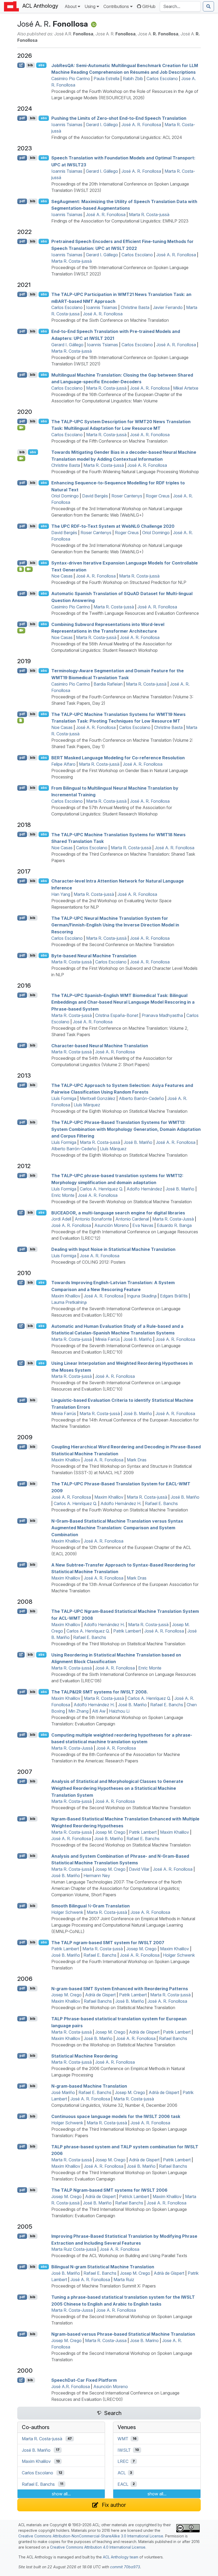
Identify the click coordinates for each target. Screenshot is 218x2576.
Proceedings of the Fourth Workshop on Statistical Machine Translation (120, 1510)
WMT (123, 2439)
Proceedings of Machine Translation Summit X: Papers (104, 2286)
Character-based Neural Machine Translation (100, 1045)
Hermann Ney (97, 1876)
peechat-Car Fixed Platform (84, 2380)
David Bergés (95, 496)
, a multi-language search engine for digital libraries (118, 1213)
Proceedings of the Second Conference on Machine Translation (113, 945)
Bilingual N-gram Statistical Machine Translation (103, 2267)
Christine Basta (135, 307)
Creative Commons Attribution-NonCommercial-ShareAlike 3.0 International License (91, 2536)
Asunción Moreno (112, 1225)
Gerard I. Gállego (102, 125)
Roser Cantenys (127, 496)
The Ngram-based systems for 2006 (109, 2190)
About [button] (71, 6)
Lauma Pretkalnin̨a (69, 1302)
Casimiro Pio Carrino (71, 79)
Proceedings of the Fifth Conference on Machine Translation (109, 441)
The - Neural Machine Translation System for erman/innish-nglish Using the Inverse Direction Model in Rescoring (115, 925)
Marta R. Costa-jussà (149, 215)
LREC (123, 2461)
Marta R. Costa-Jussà (173, 1219)
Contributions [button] (116, 6)
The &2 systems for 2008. (100, 1692)
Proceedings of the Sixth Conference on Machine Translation (110, 320)
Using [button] (90, 6)
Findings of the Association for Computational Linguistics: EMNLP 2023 (120, 221)
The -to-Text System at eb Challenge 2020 (113, 526)
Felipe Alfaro (63, 764)
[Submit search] (208, 6)
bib (30, 65)
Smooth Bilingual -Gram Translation (91, 1906)
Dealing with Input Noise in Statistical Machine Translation (113, 1249)
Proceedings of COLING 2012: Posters (88, 1262)
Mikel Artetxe (186, 388)
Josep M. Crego (110, 1832)
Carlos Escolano (162, 79)
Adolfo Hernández (144, 1189)
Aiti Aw (99, 1711)
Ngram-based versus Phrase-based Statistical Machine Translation (123, 2334)
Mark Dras (137, 1460)
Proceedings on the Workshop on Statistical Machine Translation (113, 2008)
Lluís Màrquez (87, 1105)
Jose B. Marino (144, 2340)
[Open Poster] (21, 720)
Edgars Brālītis (174, 1296)
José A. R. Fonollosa (141, 125)
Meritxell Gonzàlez (98, 1098)
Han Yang (61, 894)
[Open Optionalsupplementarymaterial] (21, 569)
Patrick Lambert (134, 2196)
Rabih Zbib (133, 79)
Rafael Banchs (98, 2001)
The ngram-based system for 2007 (108, 1942)
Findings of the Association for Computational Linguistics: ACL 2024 (117, 137)
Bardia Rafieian (108, 684)
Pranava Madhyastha (162, 1015)
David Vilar (139, 1869)
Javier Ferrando (168, 307)
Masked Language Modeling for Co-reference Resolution (118, 758)
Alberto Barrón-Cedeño (141, 1098)
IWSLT (124, 2450)
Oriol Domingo (65, 496)
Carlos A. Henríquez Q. (101, 1189)
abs (41, 65)
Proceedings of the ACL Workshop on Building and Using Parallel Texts (119, 2256)
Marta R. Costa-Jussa (72, 2310)
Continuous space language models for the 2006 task (116, 2116)
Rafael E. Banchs (161, 1503)
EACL (123, 2484)
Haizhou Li (119, 1711)
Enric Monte (63, 1195)
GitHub (149, 6)
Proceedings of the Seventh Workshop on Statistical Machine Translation (121, 1202)
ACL (122, 2473)
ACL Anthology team (121, 2557)
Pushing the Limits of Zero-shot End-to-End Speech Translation (119, 118)
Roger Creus (158, 496)
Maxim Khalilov (66, 1296)
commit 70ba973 (125, 2567)
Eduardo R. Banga (174, 1225)
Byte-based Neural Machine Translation (94, 955)
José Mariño (63, 2092)
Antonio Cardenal (132, 1219)
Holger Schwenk (67, 1912)
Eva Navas (143, 1225)
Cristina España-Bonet (117, 1015)
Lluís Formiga (64, 1098)
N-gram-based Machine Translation (89, 2086)
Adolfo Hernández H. (121, 1503)
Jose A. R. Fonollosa (100, 1256)
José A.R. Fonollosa (71, 2387)
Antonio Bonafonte (93, 1219)
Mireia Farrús (108, 1339)
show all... (61, 2494)
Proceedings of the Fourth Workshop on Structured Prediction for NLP (119, 582)
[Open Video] (21, 428)
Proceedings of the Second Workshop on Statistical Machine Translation (121, 1808)
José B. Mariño (138, 1142)
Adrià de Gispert (100, 1995)
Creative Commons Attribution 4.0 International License (98, 2547)
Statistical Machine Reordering (84, 2056)
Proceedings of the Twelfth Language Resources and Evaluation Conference (125, 613)
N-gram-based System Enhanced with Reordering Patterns (120, 1988)
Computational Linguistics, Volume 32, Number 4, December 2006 (114, 2105)
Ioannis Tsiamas (67, 125)
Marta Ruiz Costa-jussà (74, 2249)
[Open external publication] (21, 65)
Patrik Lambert (127, 1631)
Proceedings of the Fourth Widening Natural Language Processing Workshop (125, 472)
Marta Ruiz (124, 2280)
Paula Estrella (106, 79)
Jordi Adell (61, 1219)
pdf (22, 118)
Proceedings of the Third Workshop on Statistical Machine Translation (118, 1644)
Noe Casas (62, 576)
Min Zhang (78, 1711)
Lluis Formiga (64, 1256)
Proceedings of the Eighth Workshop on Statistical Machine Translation (119, 1111)
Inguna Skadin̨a (142, 1296)
